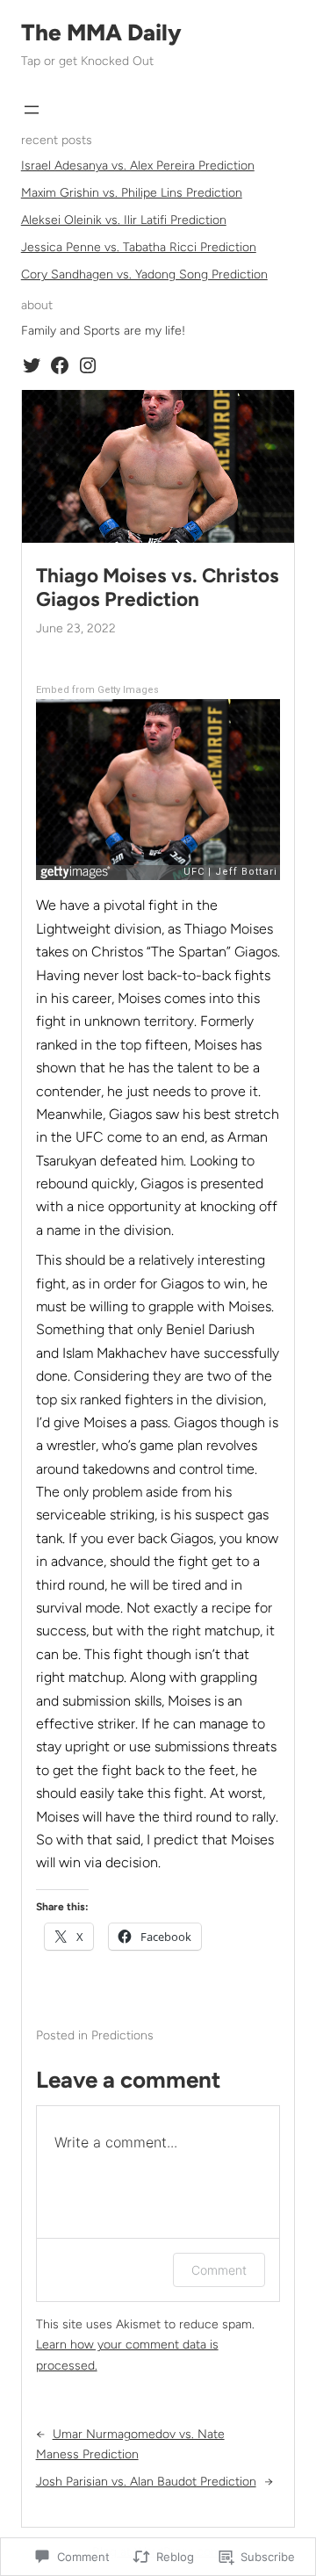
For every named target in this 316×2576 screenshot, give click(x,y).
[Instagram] (88, 365)
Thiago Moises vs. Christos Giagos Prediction (158, 588)
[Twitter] (32, 365)
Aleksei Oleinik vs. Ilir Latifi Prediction (124, 220)
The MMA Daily (101, 32)
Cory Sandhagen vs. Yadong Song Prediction (144, 274)
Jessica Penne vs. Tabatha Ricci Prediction (139, 247)
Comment (219, 2270)
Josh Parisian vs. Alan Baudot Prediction (146, 2482)
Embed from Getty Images (97, 690)
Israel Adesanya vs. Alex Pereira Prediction (138, 166)
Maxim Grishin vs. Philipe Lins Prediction (132, 193)
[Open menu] (32, 110)
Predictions (122, 2035)
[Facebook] (60, 365)
